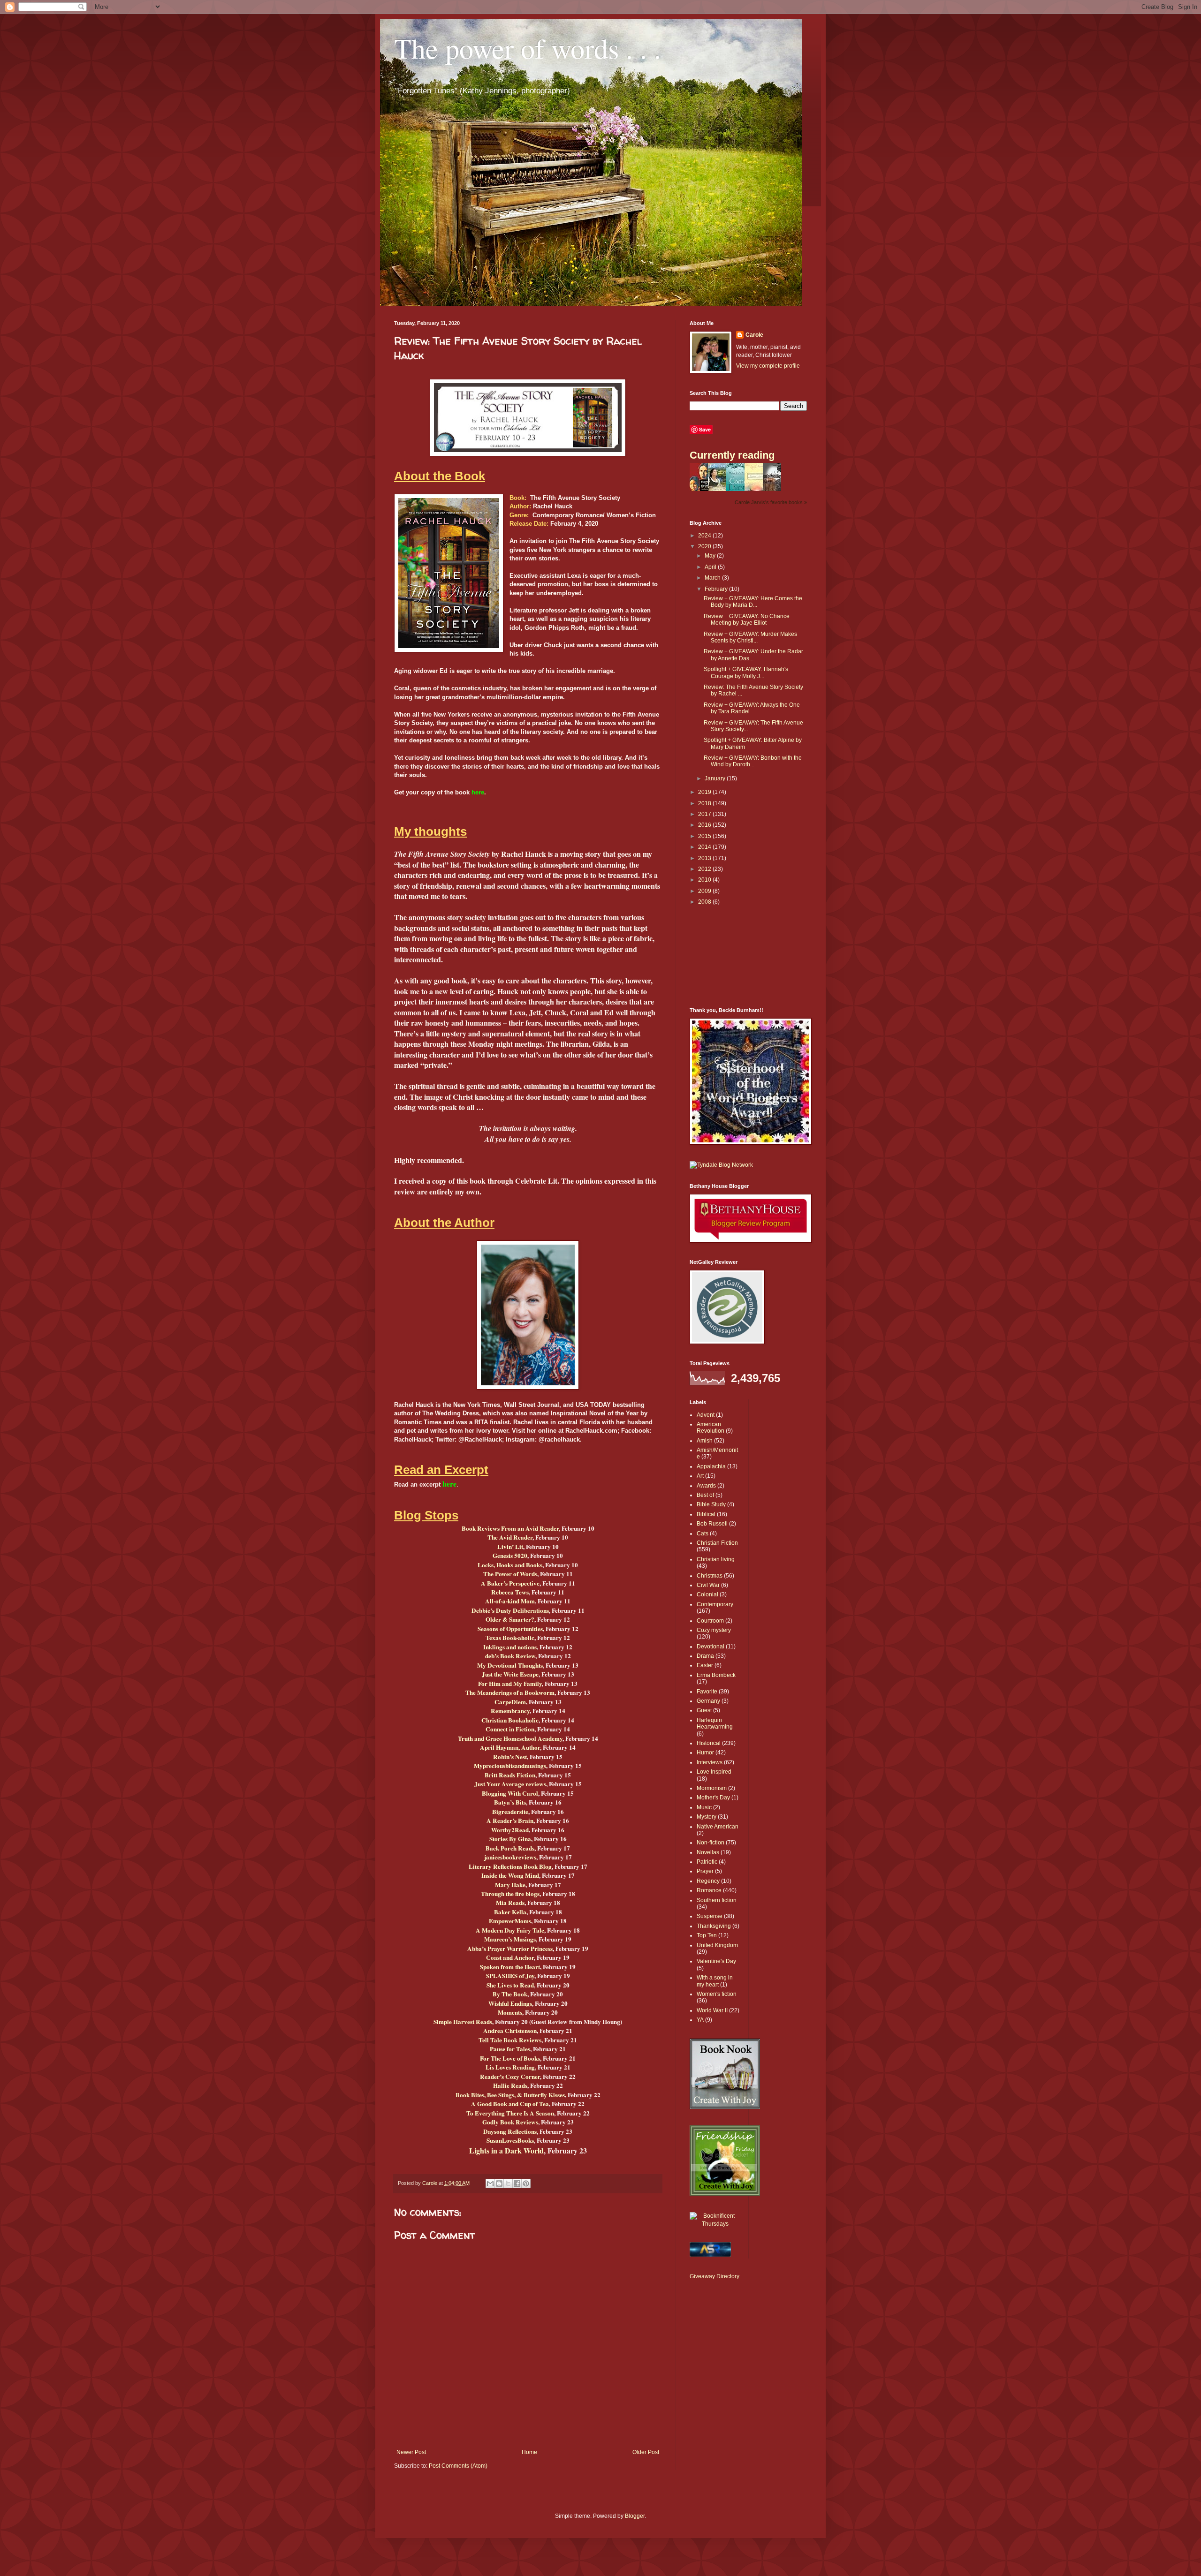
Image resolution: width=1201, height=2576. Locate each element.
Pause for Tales (510, 2049)
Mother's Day (713, 1798)
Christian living (716, 1559)
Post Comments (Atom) (458, 2466)
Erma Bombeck (716, 1675)
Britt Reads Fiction (510, 1775)
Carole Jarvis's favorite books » (771, 502)
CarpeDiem (510, 1702)
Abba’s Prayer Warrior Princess (510, 1949)
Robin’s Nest (510, 1757)
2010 (705, 880)
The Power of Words (510, 1574)
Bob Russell (712, 1524)
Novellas (708, 1852)
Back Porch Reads (510, 1848)
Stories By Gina (510, 1839)
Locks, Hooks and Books (510, 1565)
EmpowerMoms (510, 1921)
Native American (718, 1827)
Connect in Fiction (510, 1729)
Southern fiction (717, 1900)
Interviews (710, 1762)
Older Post (646, 2452)
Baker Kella (510, 1912)
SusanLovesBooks (510, 2140)
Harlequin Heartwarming (715, 1723)
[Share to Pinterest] (526, 2183)
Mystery (707, 1817)
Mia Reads (510, 1903)
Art (700, 1476)
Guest (704, 1710)
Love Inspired (714, 1772)
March (713, 578)
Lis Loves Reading (510, 2067)
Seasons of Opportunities (510, 1629)
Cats (703, 1534)
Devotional (711, 1647)
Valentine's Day (716, 1961)
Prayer (705, 1871)
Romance (709, 1890)
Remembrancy (510, 1711)
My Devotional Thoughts (510, 1665)
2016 (705, 825)
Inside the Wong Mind (510, 1875)
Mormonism (712, 1788)
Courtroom (710, 1621)
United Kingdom (717, 1945)
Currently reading (732, 455)
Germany (708, 1701)
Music (704, 1807)
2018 (705, 803)
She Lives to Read (510, 1985)
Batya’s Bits (510, 1802)
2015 (705, 836)
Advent (706, 1415)
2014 (705, 847)
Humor (705, 1753)
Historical (709, 1743)
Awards (706, 1486)
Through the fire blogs (510, 1894)
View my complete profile (768, 366)
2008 (705, 902)
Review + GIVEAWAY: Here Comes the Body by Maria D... (753, 602)
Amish (705, 1441)
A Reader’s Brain (510, 1821)
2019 (705, 792)
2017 (705, 814)
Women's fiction (717, 1994)
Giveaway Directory (715, 2276)
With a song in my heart (715, 1981)
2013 (705, 858)
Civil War (708, 1585)
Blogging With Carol (510, 1793)
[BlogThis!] (499, 2183)
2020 (705, 546)
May (711, 556)
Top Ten (707, 1935)
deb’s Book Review (510, 1656)
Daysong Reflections (510, 2131)
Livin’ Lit (510, 1547)
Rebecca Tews (510, 1592)
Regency (708, 1881)
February (717, 589)
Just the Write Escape (510, 1674)
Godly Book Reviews (510, 2122)
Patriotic (707, 1862)
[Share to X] (508, 2183)
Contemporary (715, 1604)
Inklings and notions (510, 1647)
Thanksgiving (714, 1926)
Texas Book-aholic (510, 1638)
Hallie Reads (510, 2085)
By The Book (510, 1994)
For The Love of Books (510, 2058)
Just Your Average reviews (510, 1784)
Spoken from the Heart (510, 1967)
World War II (712, 2010)
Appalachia (711, 1466)
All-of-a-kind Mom (510, 1601)
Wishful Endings (510, 2003)
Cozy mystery (714, 1630)
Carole (754, 335)
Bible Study (711, 1504)
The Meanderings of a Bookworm (510, 1692)
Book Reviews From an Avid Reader (510, 1528)
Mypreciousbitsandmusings (510, 1766)
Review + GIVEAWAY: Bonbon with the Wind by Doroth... (753, 761)
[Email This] (490, 2183)
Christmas (710, 1576)
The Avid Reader (510, 1537)
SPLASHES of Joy (510, 1976)
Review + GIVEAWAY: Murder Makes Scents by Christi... (750, 637)
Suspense (710, 1916)
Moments (510, 2012)
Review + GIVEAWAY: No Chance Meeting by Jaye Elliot (747, 619)
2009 (705, 891)
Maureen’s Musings (510, 1939)
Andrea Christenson (510, 2031)
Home (529, 2452)
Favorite (707, 1692)
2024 (705, 536)
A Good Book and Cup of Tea (510, 2104)
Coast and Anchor (510, 1957)
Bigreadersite (510, 1812)
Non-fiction (711, 1843)
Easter (705, 1665)
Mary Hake (510, 1885)
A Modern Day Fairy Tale (510, 1930)
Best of (705, 1495)
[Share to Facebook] (517, 2183)
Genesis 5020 (510, 1556)
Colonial (707, 1594)
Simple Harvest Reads (463, 2022)
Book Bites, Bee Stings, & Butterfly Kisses (510, 2095)
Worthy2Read (510, 1830)
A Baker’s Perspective (510, 1583)
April (711, 567)
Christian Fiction (717, 1543)
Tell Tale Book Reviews (510, 2040)
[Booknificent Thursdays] (715, 2224)
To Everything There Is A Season (510, 2113)
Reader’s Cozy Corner (510, 2077)
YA (700, 2020)
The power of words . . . (528, 48)
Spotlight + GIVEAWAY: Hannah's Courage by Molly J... (746, 672)
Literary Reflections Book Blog (510, 1866)
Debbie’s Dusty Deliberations (510, 1610)
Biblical (706, 1514)
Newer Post (411, 2452)
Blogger (635, 2516)
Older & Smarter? (510, 1619)
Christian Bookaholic (510, 1720)
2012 (705, 869)
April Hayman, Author (510, 1747)
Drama (705, 1656)
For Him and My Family (510, 1684)
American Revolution (711, 1428)
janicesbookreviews (510, 1857)
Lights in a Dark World (506, 2150)
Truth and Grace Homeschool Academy (510, 1738)
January (716, 778)
